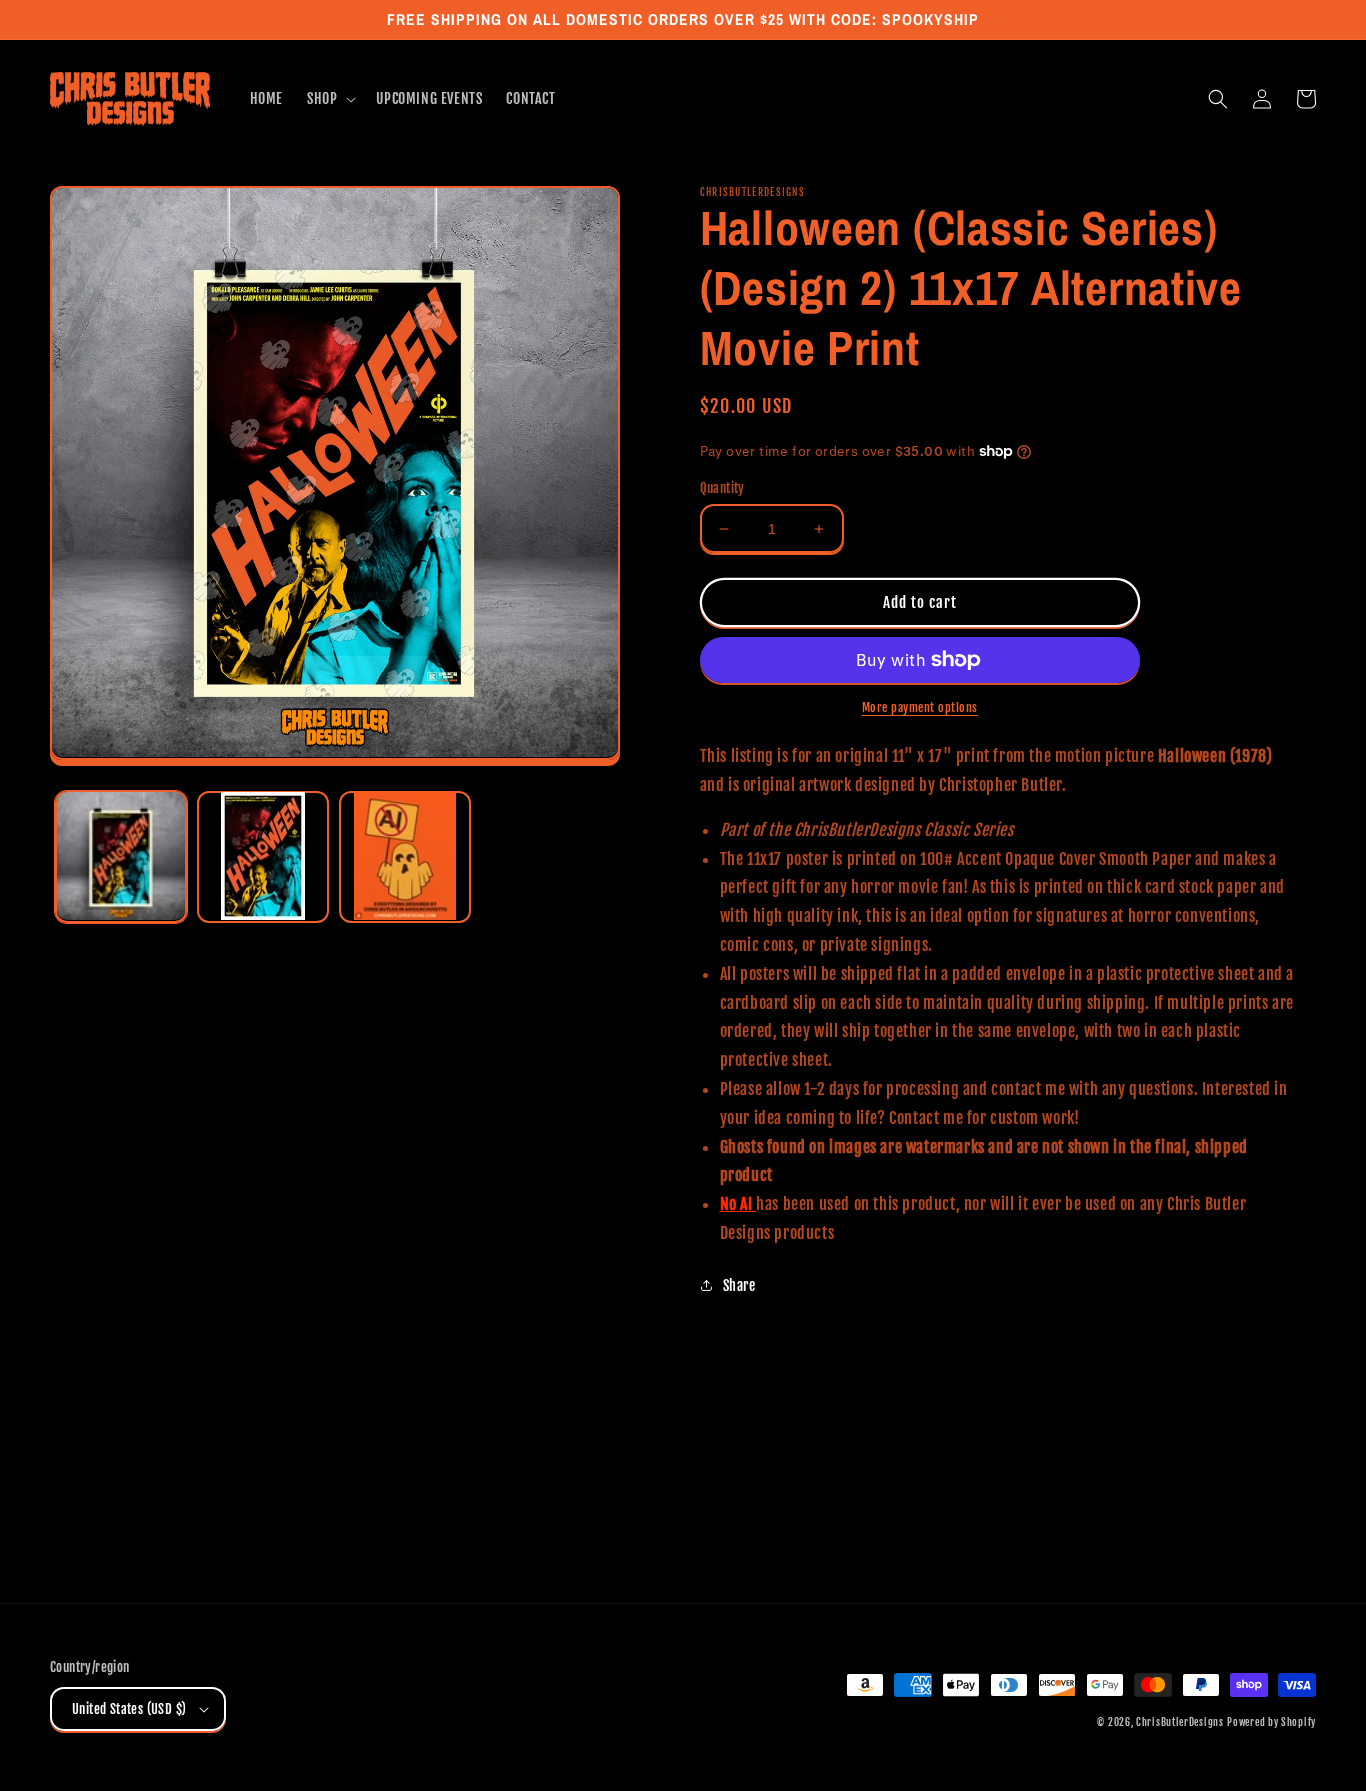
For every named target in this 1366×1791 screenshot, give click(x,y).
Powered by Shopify (1271, 1722)
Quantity (722, 488)
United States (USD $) (129, 1709)
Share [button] (739, 1285)
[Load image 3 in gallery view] (405, 856)
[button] (329, 99)
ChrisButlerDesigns (1180, 1722)
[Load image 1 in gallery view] (121, 856)
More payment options (920, 707)
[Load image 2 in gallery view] (263, 856)
